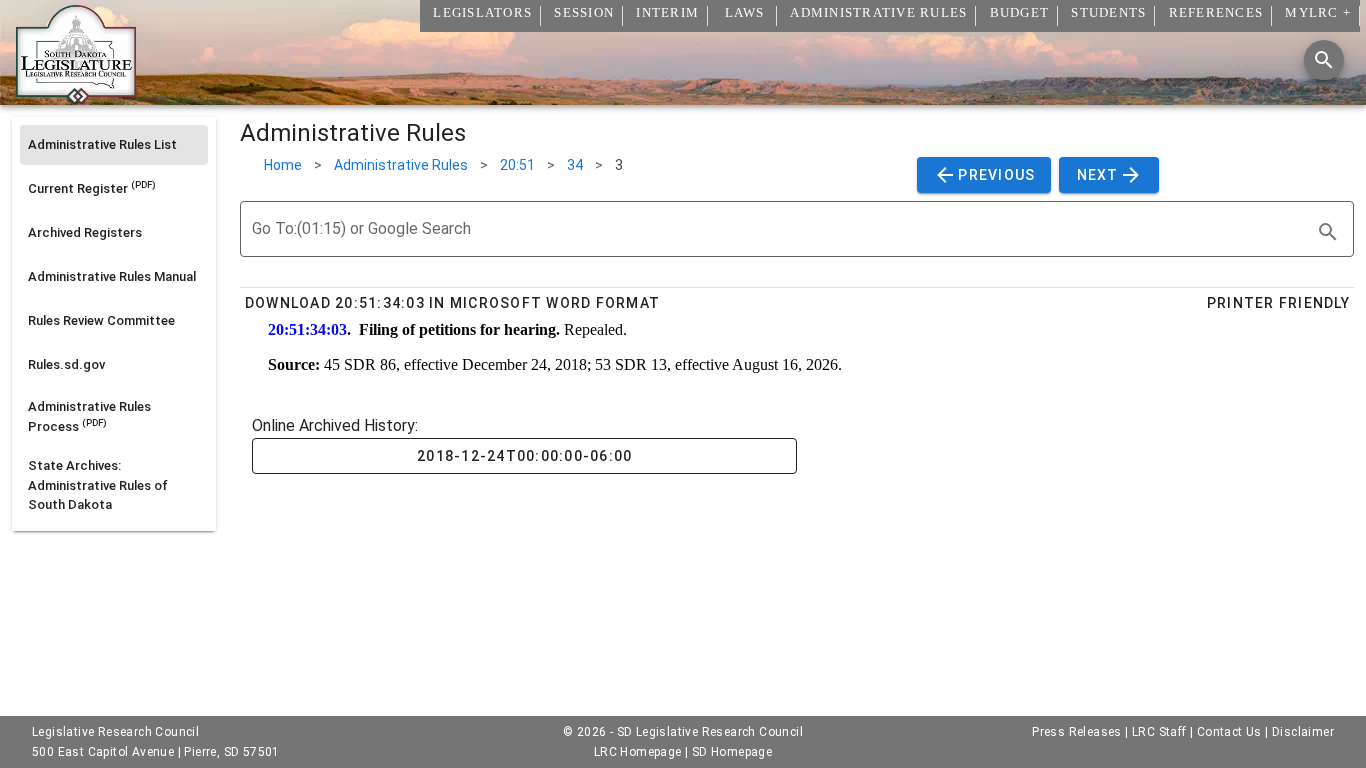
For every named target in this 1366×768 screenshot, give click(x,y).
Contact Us (1229, 732)
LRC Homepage (638, 752)
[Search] (1324, 60)
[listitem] (114, 145)
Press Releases (1077, 732)
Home (283, 165)
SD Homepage (732, 752)
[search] (1328, 232)
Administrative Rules (401, 165)
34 (575, 165)
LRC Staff (1159, 732)
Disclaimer (1303, 732)
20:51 (517, 165)
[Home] (76, 97)
